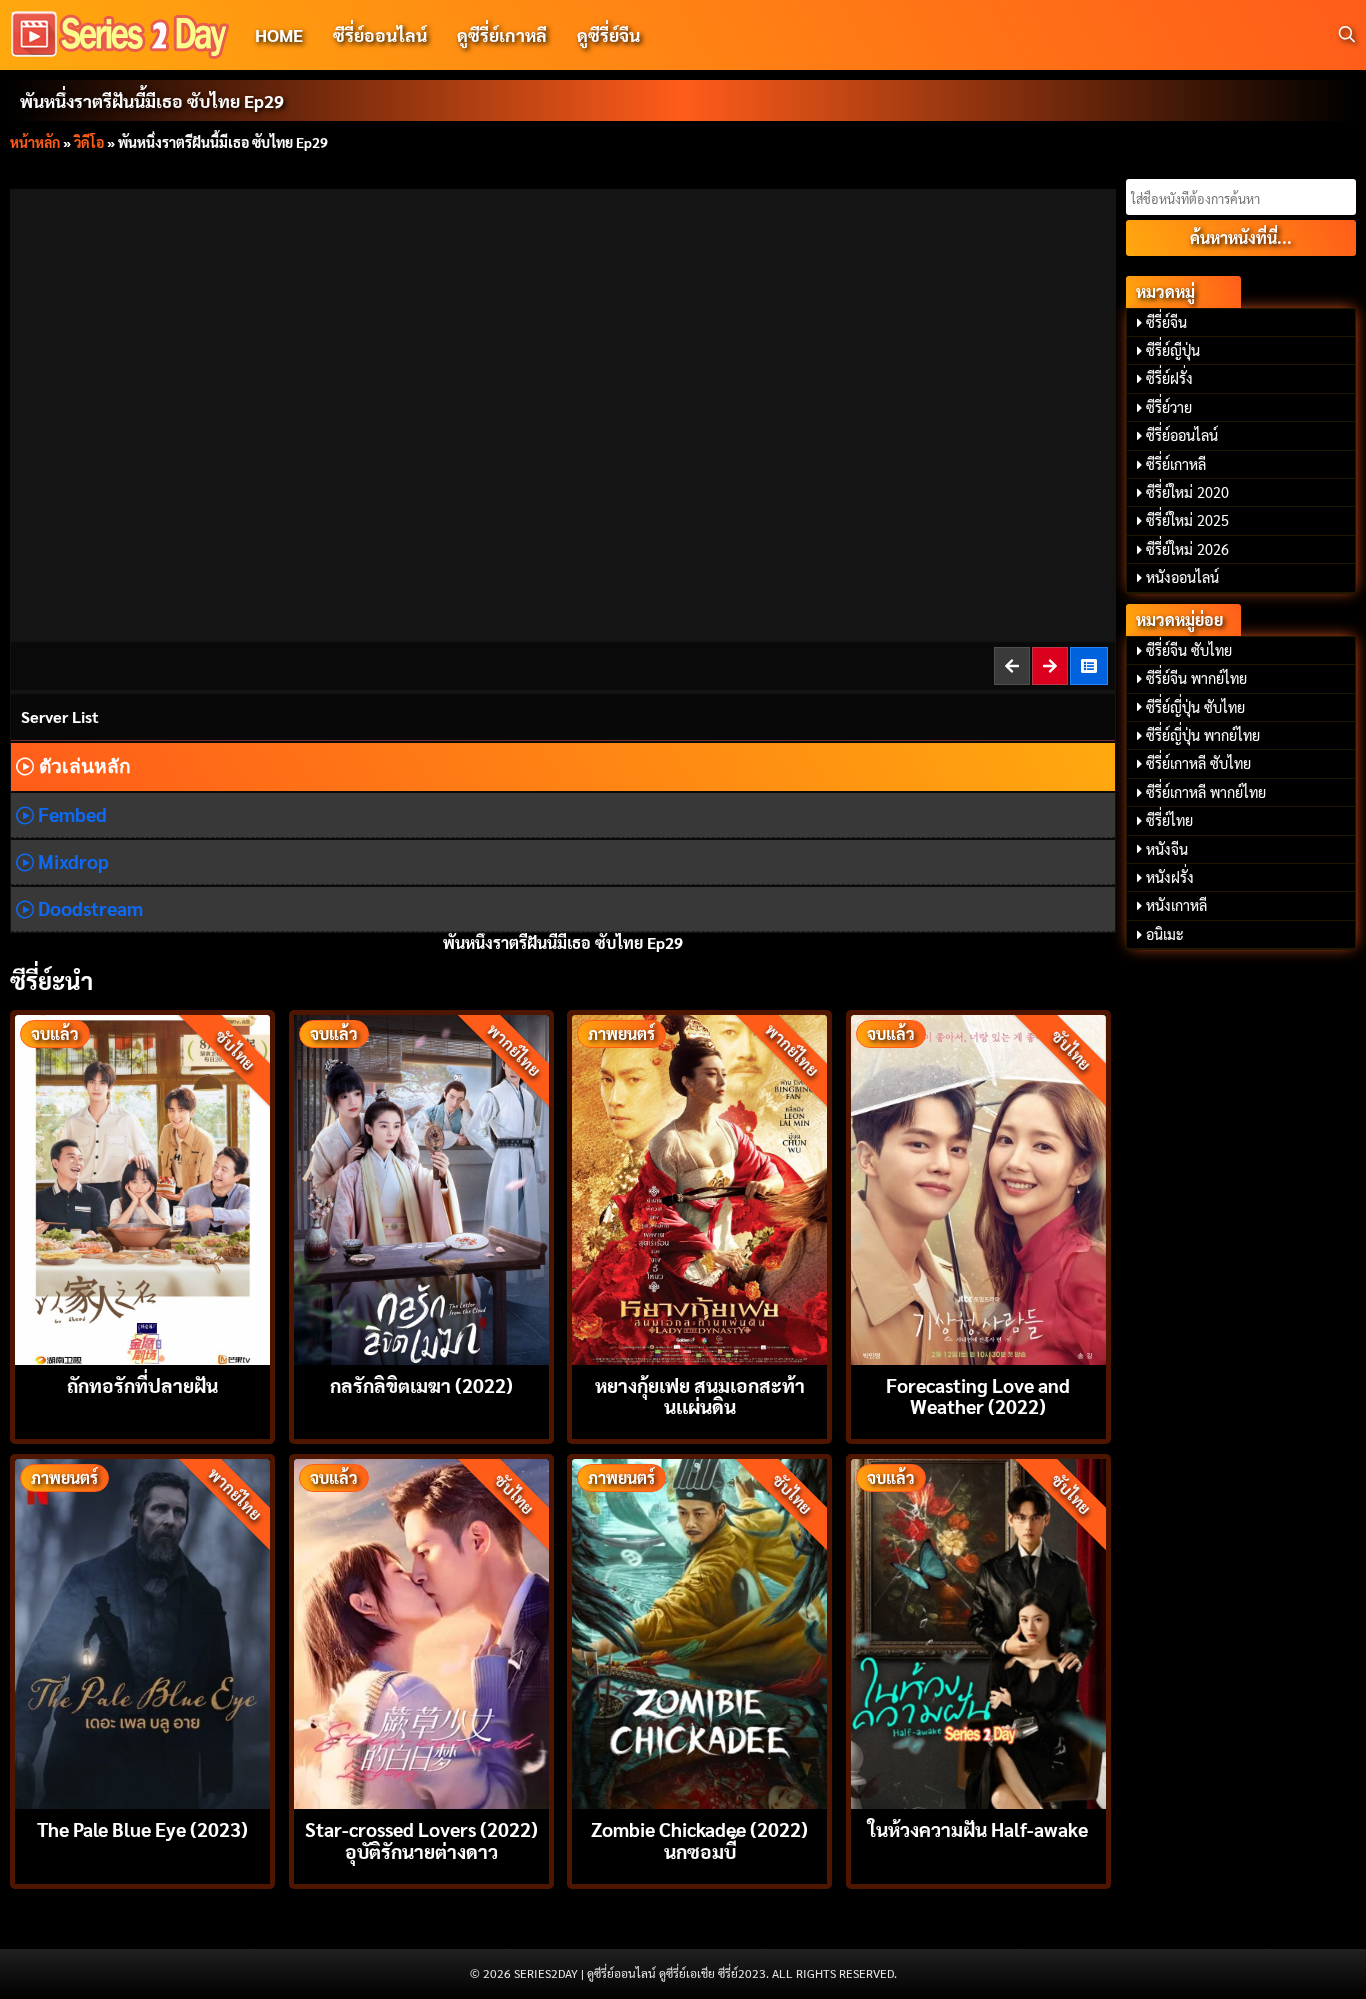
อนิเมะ (1165, 934)
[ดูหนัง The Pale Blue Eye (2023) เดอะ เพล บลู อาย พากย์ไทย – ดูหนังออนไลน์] (142, 1631)
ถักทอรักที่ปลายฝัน (142, 1384)
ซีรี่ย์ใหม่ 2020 (1187, 492)
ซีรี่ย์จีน (1166, 322)
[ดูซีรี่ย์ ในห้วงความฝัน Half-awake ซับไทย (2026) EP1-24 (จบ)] (978, 1631)
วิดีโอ (89, 142)
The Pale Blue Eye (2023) (142, 1828)
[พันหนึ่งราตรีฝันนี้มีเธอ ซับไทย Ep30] (1051, 665)
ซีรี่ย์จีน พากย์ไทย (1196, 678)
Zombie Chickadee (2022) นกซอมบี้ (699, 1839)
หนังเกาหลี (1176, 905)
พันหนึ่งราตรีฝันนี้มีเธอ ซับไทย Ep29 (152, 100)
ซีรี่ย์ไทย (1169, 820)
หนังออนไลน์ (1182, 577)
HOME (279, 34)
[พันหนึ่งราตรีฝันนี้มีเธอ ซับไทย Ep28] (1013, 665)
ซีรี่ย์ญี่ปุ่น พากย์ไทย (1203, 735)
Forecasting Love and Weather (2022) (978, 1395)
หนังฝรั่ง (1170, 877)
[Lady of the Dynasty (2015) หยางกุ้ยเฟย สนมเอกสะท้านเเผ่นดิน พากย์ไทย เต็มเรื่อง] (699, 1187)
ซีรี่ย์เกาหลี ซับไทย (1198, 763)
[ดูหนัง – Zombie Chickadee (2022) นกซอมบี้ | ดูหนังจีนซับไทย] (699, 1631)
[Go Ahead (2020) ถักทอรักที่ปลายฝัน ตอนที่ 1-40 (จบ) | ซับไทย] (142, 1187)
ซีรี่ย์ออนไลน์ (380, 34)
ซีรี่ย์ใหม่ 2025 (1187, 520)
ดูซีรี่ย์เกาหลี (502, 34)
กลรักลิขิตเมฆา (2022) (421, 1384)
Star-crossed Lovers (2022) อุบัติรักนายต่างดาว (421, 1839)
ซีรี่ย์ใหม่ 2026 (1187, 549)
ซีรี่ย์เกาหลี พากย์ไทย (1206, 792)
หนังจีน (1167, 849)
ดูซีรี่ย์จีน (608, 34)
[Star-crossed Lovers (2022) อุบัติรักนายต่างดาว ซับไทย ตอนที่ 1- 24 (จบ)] (421, 1631)
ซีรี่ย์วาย (1169, 407)
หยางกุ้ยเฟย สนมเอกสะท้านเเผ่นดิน (700, 1395)
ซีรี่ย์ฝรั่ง (1169, 378)
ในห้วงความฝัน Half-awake (978, 1828)
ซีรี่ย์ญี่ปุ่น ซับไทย (1195, 707)
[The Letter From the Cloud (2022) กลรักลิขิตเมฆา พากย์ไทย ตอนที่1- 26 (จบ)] (421, 1187)
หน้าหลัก (35, 142)
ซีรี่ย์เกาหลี (1176, 464)
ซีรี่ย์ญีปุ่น (1173, 350)
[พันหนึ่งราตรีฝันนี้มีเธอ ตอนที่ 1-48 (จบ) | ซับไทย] (1090, 665)
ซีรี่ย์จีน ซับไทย (1189, 650)
